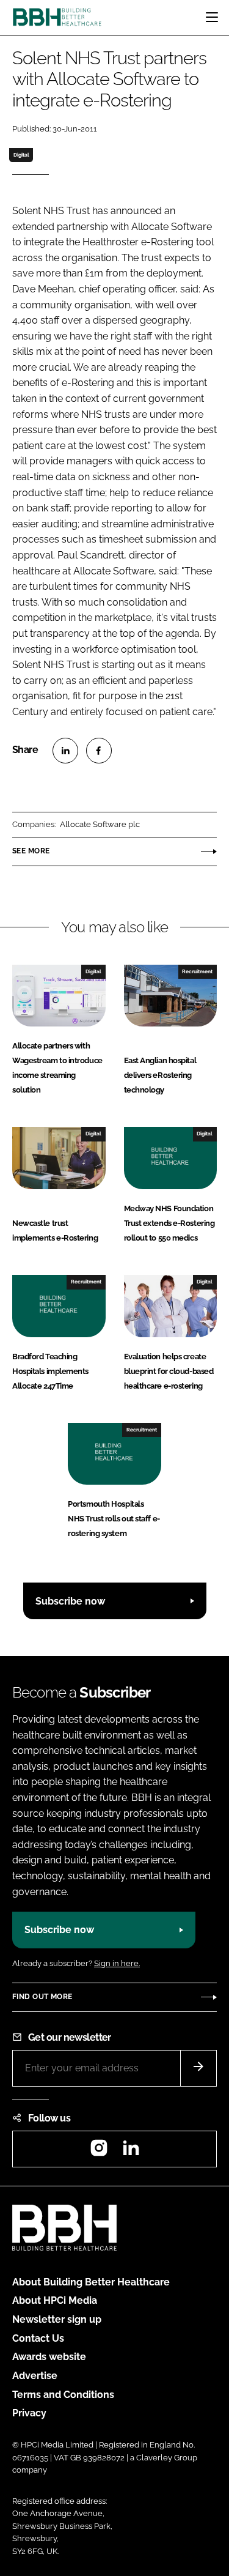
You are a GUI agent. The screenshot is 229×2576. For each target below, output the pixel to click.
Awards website (49, 2357)
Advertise (35, 2376)
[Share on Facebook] (99, 751)
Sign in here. (117, 1963)
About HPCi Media (55, 2300)
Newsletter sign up (57, 2319)
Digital (21, 155)
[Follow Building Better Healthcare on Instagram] (99, 2152)
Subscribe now (70, 1601)
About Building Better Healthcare (91, 2282)
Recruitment (197, 971)
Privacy (29, 2413)
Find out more (42, 1997)
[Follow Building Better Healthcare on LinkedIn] (131, 2152)
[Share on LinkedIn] (65, 751)
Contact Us (38, 2338)
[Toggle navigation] (212, 17)
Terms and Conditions (63, 2395)
